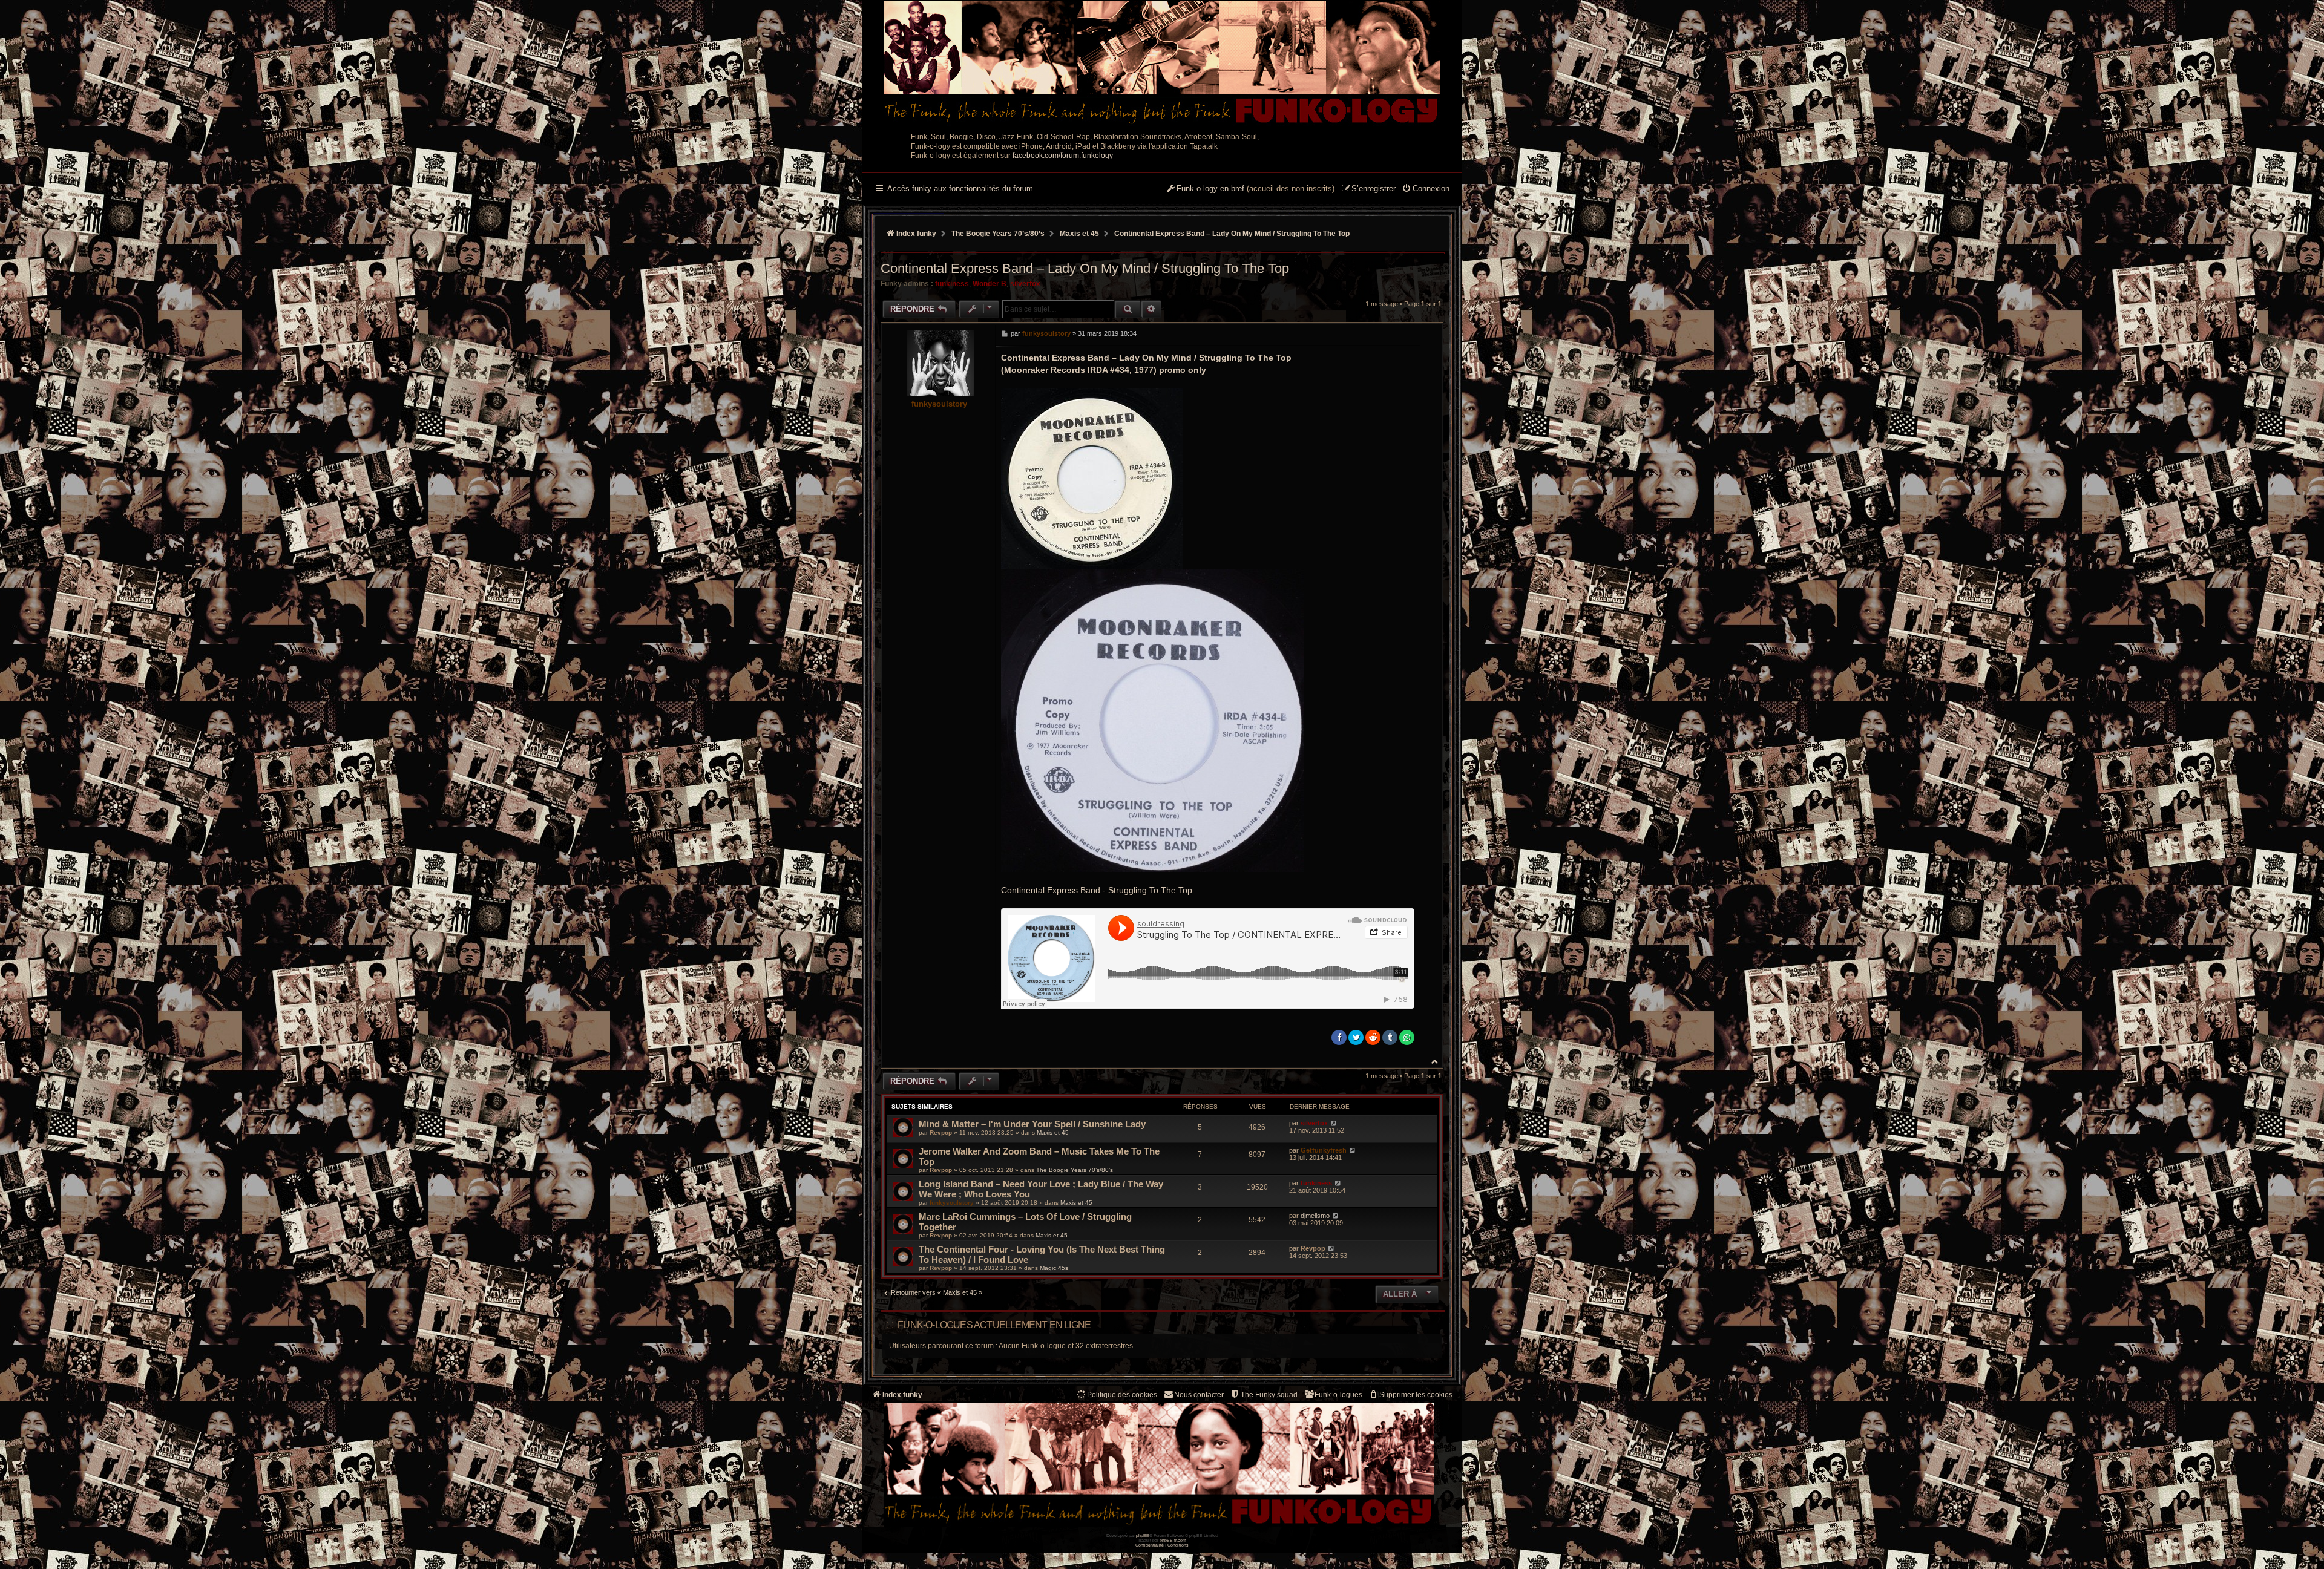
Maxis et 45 (1053, 1132)
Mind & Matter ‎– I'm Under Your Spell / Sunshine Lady (1032, 1124)
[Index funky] (1162, 64)
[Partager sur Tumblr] (1390, 1037)
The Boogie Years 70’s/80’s (1075, 1170)
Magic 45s (1054, 1268)
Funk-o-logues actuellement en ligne (994, 1325)
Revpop (941, 1132)
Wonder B (990, 284)
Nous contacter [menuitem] (1199, 1395)
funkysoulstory (939, 404)
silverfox (1025, 284)
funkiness (952, 284)
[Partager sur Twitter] (1356, 1037)
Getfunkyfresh (1324, 1150)
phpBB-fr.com (1173, 1540)
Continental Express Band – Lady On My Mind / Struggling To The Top (1232, 234)
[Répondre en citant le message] (1408, 333)
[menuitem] (1426, 189)
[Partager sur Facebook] (1339, 1037)
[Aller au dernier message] (1334, 1123)
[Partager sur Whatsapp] (1407, 1037)
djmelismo (1315, 1216)
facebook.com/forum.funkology (1063, 156)
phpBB (1143, 1535)
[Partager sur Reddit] (1373, 1037)
